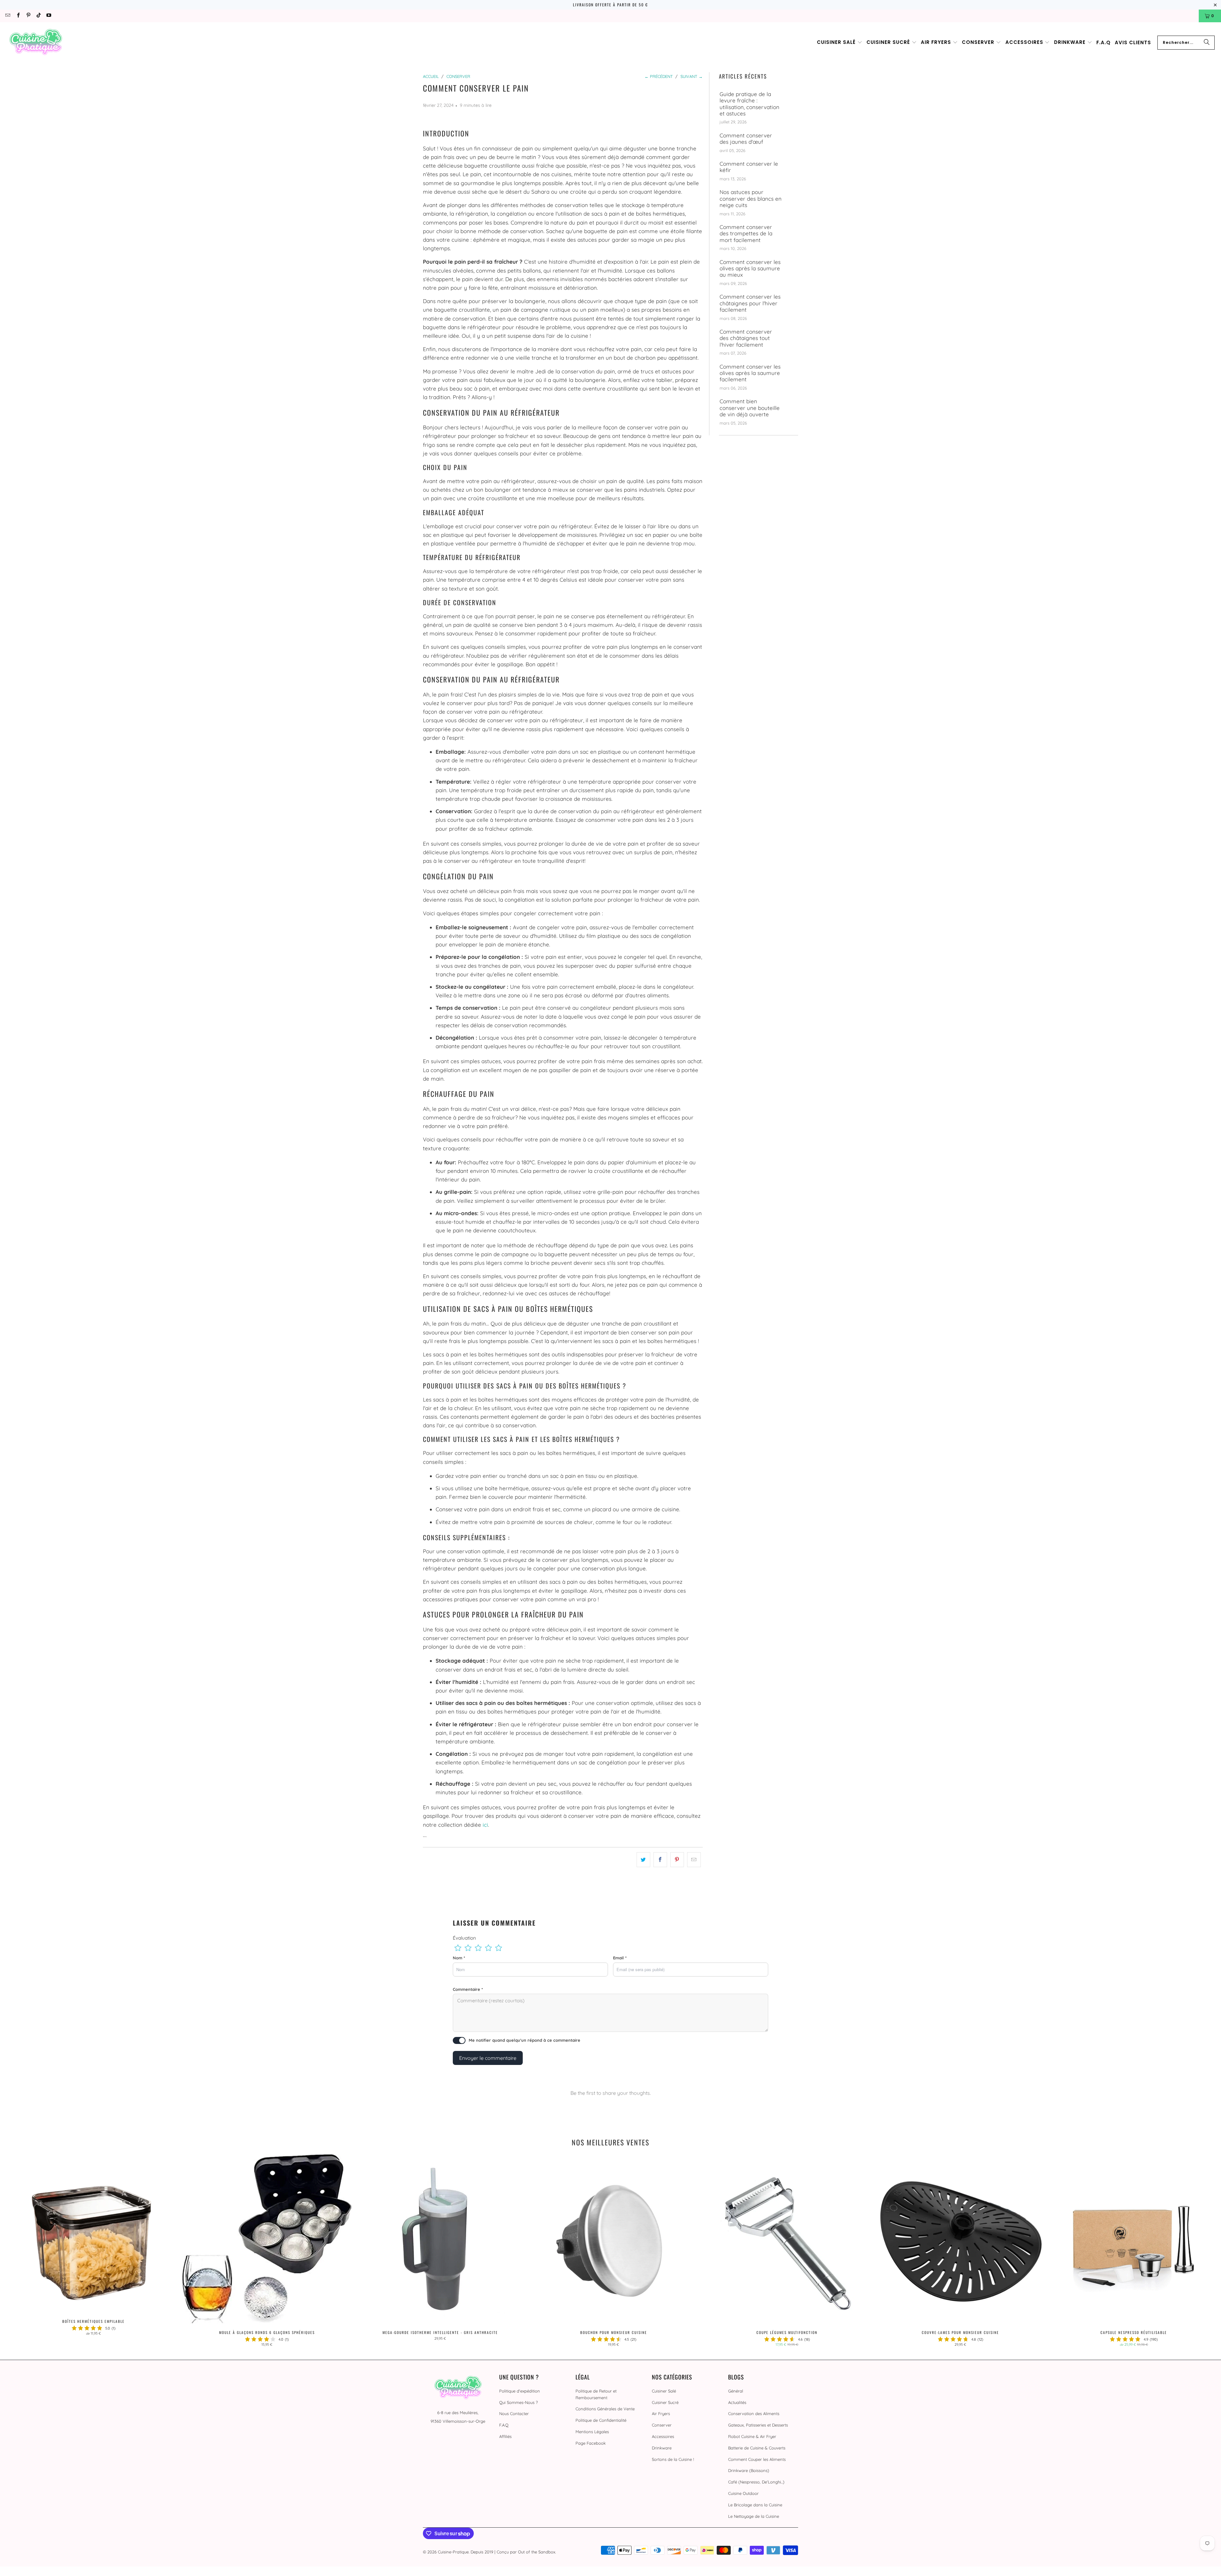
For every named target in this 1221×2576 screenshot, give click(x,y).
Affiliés (505, 2436)
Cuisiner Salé (664, 2391)
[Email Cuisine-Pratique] (7, 16)
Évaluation (464, 1938)
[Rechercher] (1207, 43)
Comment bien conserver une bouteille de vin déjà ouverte (750, 408)
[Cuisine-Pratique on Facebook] (18, 16)
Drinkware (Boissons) (749, 2470)
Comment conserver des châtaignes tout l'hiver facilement (746, 338)
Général (736, 2391)
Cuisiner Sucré (665, 2402)
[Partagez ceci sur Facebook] (660, 1860)
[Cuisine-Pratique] (36, 42)
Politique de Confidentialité (601, 2420)
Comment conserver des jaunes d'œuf (746, 139)
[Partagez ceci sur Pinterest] (677, 1860)
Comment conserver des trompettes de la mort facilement (746, 234)
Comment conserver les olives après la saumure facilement (750, 373)
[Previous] (33, 2251)
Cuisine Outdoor (743, 2493)
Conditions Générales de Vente (605, 2409)
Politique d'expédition (520, 2391)
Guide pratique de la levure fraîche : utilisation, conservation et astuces (749, 104)
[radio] (458, 1948)
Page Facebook (591, 2443)
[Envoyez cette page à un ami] (694, 1860)
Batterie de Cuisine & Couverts (757, 2448)
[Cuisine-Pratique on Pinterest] (28, 16)
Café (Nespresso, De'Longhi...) (756, 2482)
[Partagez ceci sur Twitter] (643, 1860)
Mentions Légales (592, 2432)
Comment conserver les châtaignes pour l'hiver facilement (750, 303)
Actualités (737, 2402)
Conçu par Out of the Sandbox (526, 2552)
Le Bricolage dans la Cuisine (755, 2505)
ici (485, 1825)
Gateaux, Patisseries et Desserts (758, 2425)
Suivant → (692, 76)
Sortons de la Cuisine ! (673, 2459)
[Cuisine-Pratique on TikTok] (38, 16)
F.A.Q (504, 2425)
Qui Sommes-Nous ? (518, 2402)
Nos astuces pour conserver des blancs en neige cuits (751, 199)
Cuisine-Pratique (453, 2552)
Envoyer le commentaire (488, 2058)
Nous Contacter (514, 2413)
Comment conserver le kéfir (749, 167)
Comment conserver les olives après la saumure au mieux (750, 269)
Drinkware (662, 2448)
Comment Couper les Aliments (757, 2459)
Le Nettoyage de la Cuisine (754, 2516)
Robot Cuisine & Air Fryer (752, 2436)
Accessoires (663, 2436)
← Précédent (659, 76)
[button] (840, 42)
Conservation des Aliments (754, 2413)
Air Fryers (661, 2413)
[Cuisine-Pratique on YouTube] (48, 16)
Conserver (662, 2425)
